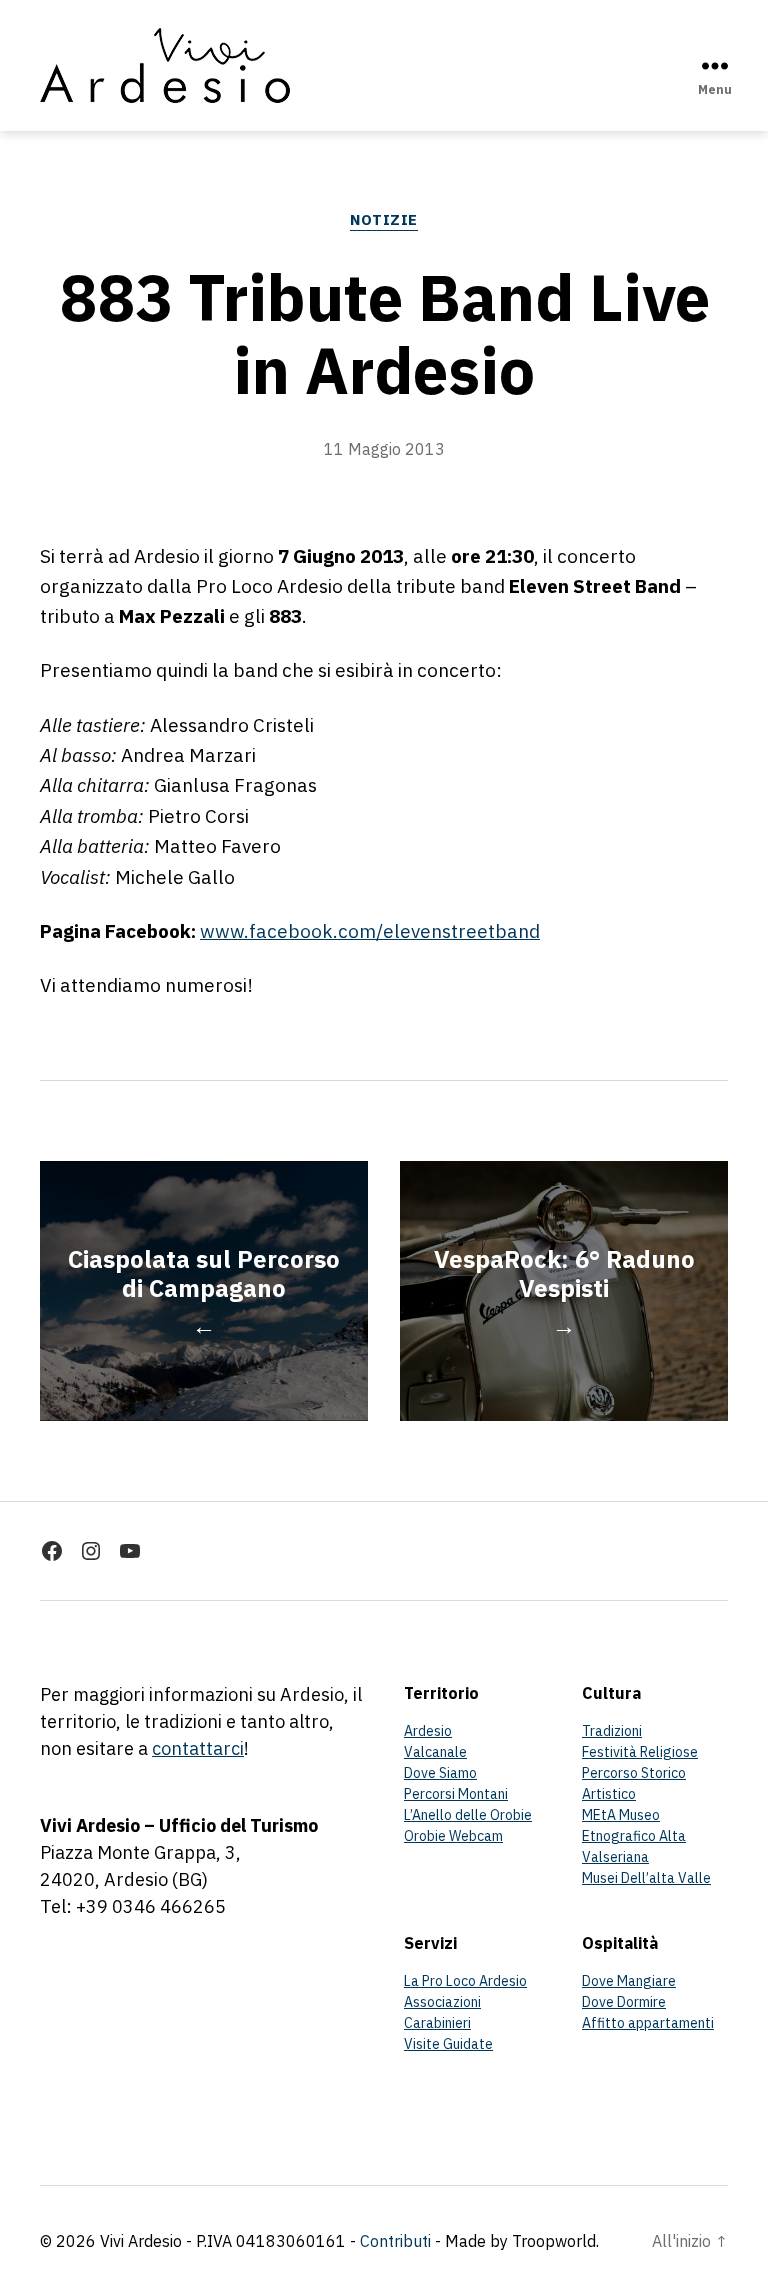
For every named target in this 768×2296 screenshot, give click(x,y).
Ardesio (428, 1731)
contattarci (198, 1748)
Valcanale (435, 1752)
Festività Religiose (640, 1752)
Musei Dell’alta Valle (646, 1878)
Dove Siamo (440, 1773)
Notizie (384, 220)
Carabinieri (437, 2023)
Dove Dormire (624, 2002)
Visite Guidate (448, 2044)
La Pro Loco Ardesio (465, 1981)
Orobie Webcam (453, 1836)
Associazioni (442, 2002)
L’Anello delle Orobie (468, 1815)
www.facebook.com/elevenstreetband (370, 931)
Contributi (395, 2241)
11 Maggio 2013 (384, 449)
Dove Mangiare (629, 1981)
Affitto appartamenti (648, 2023)
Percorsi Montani (456, 1794)
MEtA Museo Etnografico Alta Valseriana (634, 1836)
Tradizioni (612, 1731)
